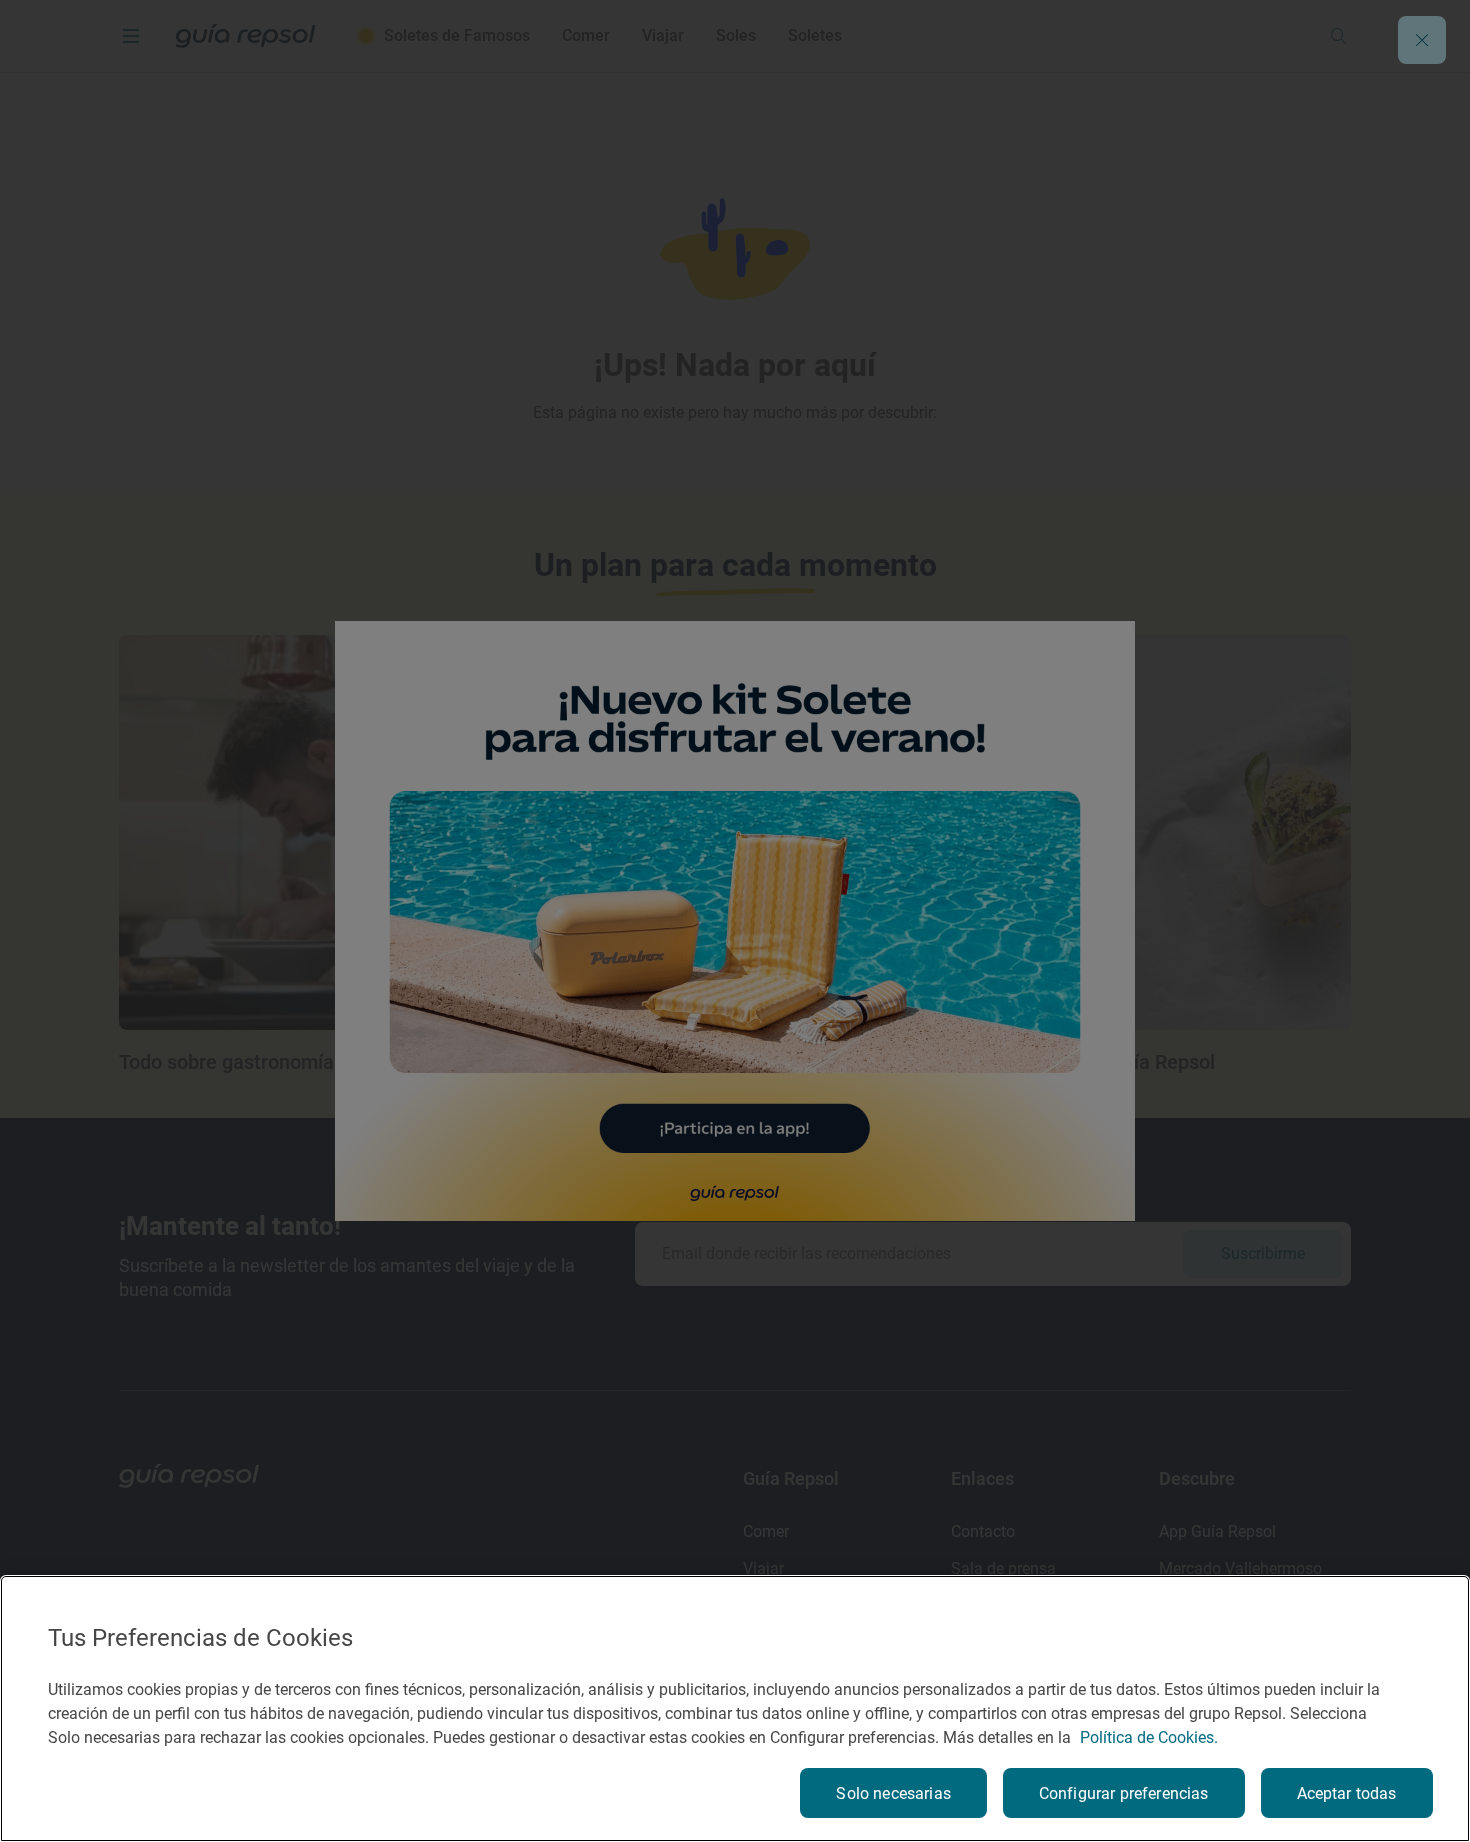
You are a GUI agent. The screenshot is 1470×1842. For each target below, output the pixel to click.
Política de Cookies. (1149, 1737)
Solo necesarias (893, 1793)
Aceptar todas (1347, 1793)
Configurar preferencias (1124, 1793)
